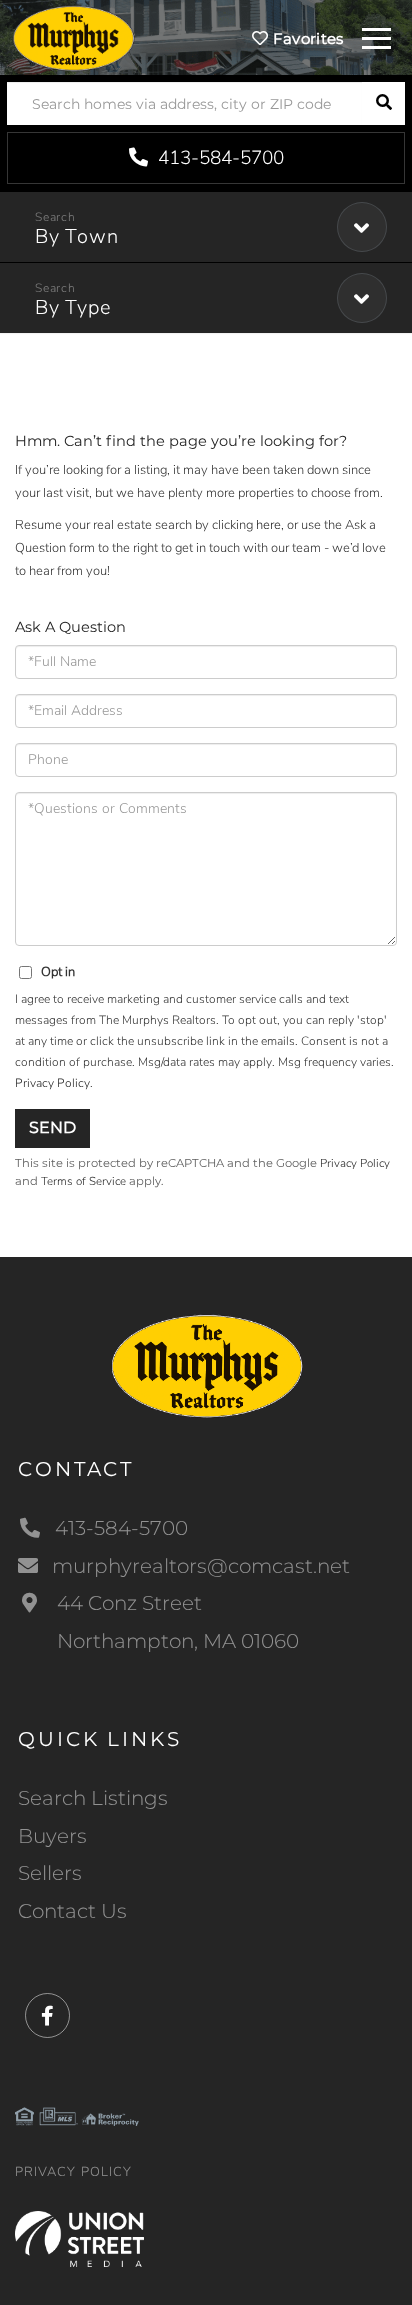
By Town (76, 236)
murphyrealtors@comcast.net (201, 1566)
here (268, 525)
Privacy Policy (52, 1083)
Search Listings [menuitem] (93, 1798)
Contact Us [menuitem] (72, 1911)
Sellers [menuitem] (50, 1873)
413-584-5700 (218, 158)
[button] (383, 103)
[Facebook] (47, 2016)
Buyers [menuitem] (52, 1836)
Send (52, 1127)
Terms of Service (83, 1181)
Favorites (306, 38)
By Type (73, 307)
